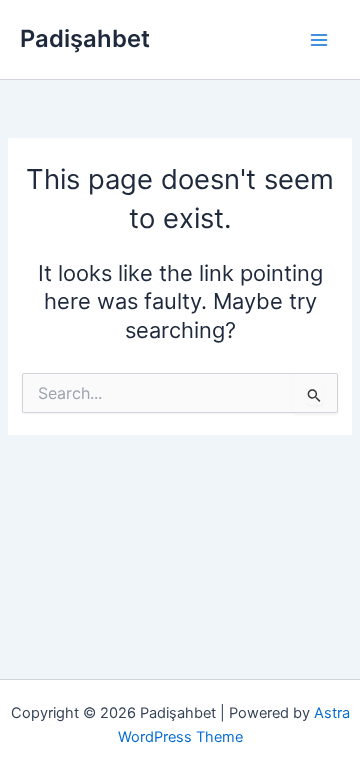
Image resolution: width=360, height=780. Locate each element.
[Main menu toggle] (319, 40)
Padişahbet (85, 38)
